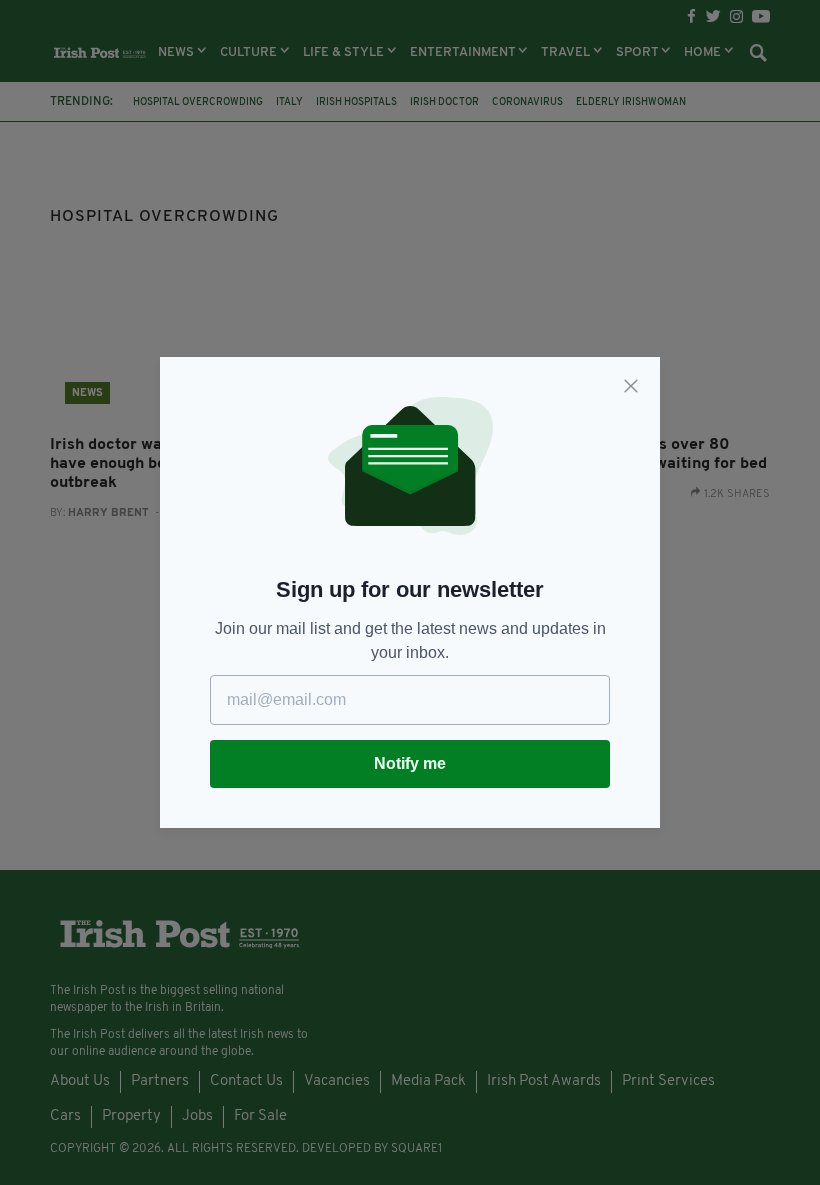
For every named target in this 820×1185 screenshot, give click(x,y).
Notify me (410, 763)
